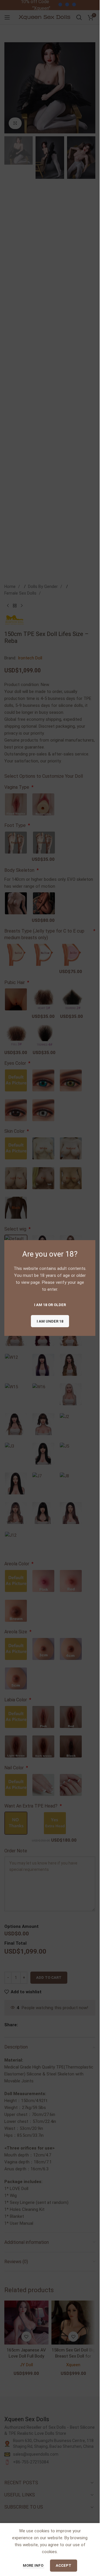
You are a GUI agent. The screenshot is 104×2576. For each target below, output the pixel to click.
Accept (64, 2565)
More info (34, 2565)
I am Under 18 (50, 1321)
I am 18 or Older (50, 1304)
